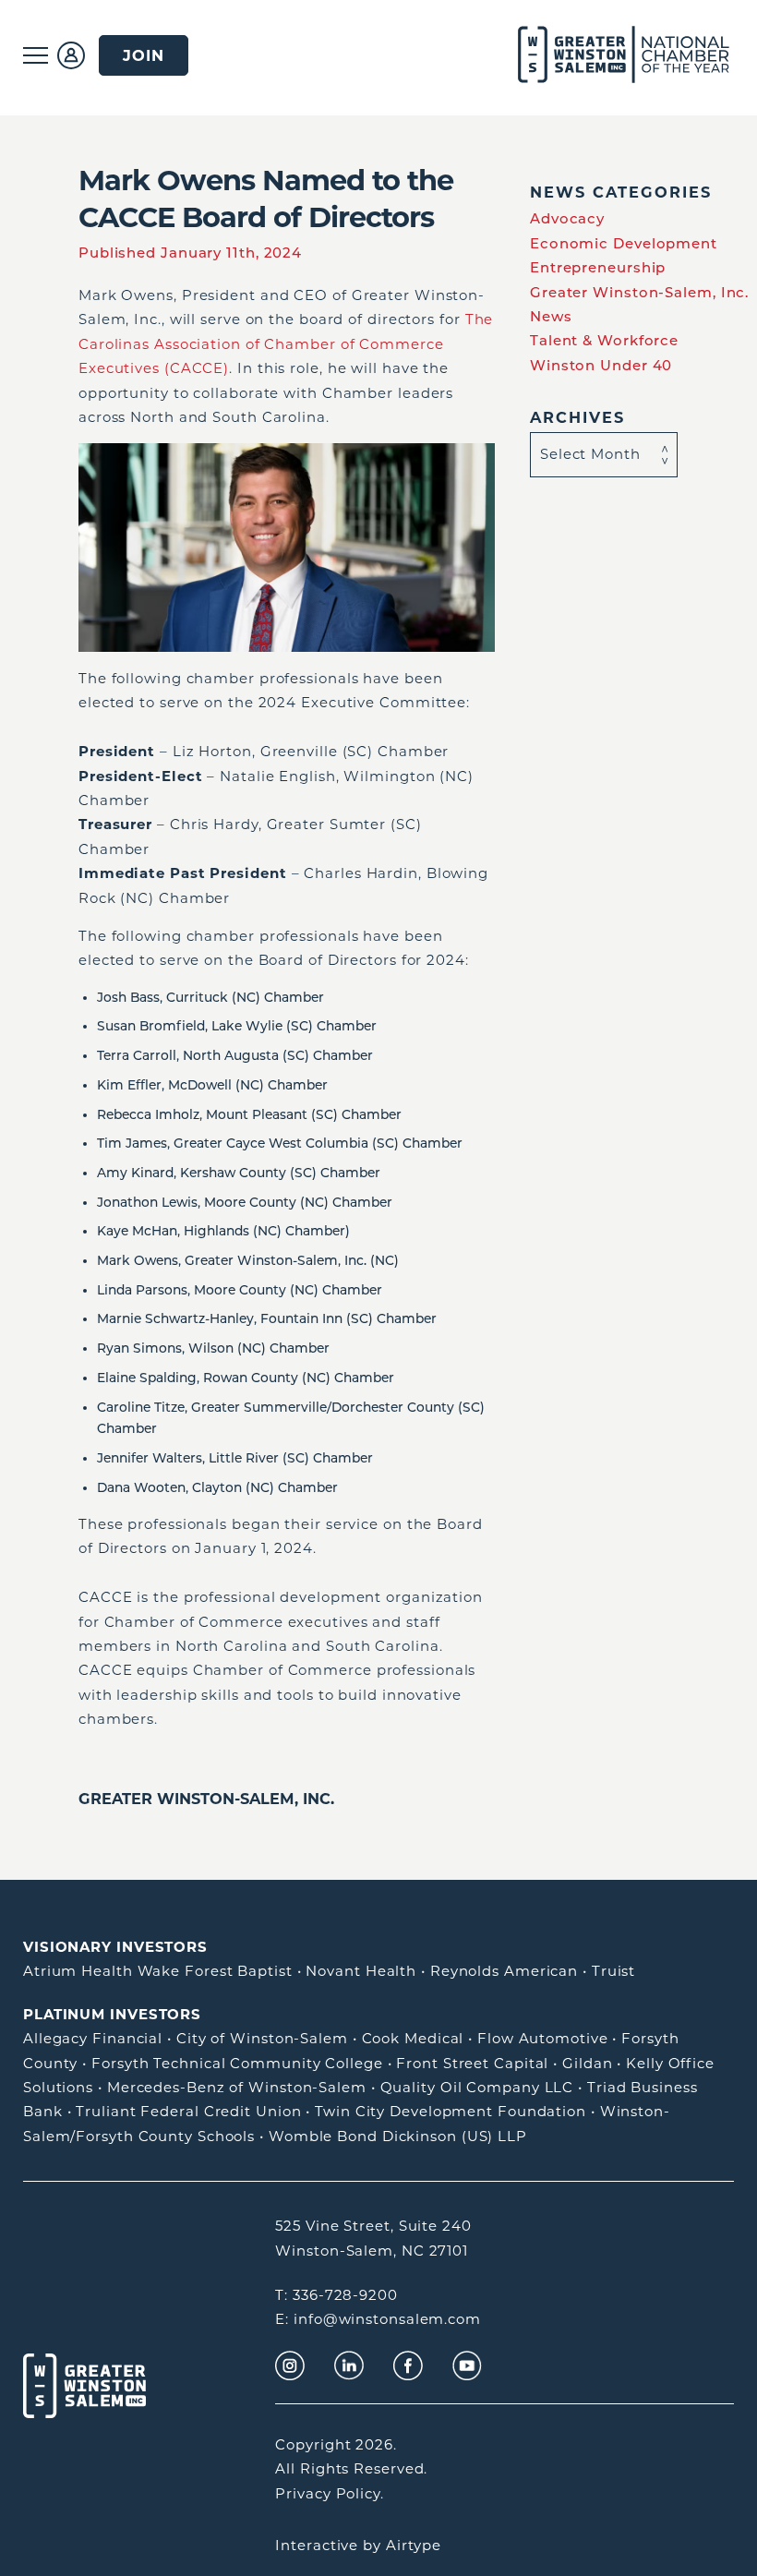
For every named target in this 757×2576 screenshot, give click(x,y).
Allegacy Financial (93, 2038)
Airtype (414, 2545)
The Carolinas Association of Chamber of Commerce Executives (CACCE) (286, 343)
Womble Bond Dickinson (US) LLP (398, 2136)
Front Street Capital (472, 2063)
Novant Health (361, 1971)
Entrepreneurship (598, 267)
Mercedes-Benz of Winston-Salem (237, 2087)
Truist (613, 1971)
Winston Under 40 (601, 365)
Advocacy (567, 218)
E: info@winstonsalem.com (378, 2319)
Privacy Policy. (330, 2493)
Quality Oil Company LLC (477, 2087)
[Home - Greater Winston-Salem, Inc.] (602, 55)
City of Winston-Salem (262, 2038)
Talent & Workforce (604, 340)
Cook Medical (413, 2038)
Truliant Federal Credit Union (188, 2111)
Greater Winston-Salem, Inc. (206, 1799)
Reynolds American (504, 1971)
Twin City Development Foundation (451, 2111)
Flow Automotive (543, 2038)
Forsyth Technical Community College (237, 2063)
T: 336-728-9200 (336, 2295)
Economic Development (624, 243)
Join (144, 55)
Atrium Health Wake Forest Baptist (158, 1971)
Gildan (587, 2063)
